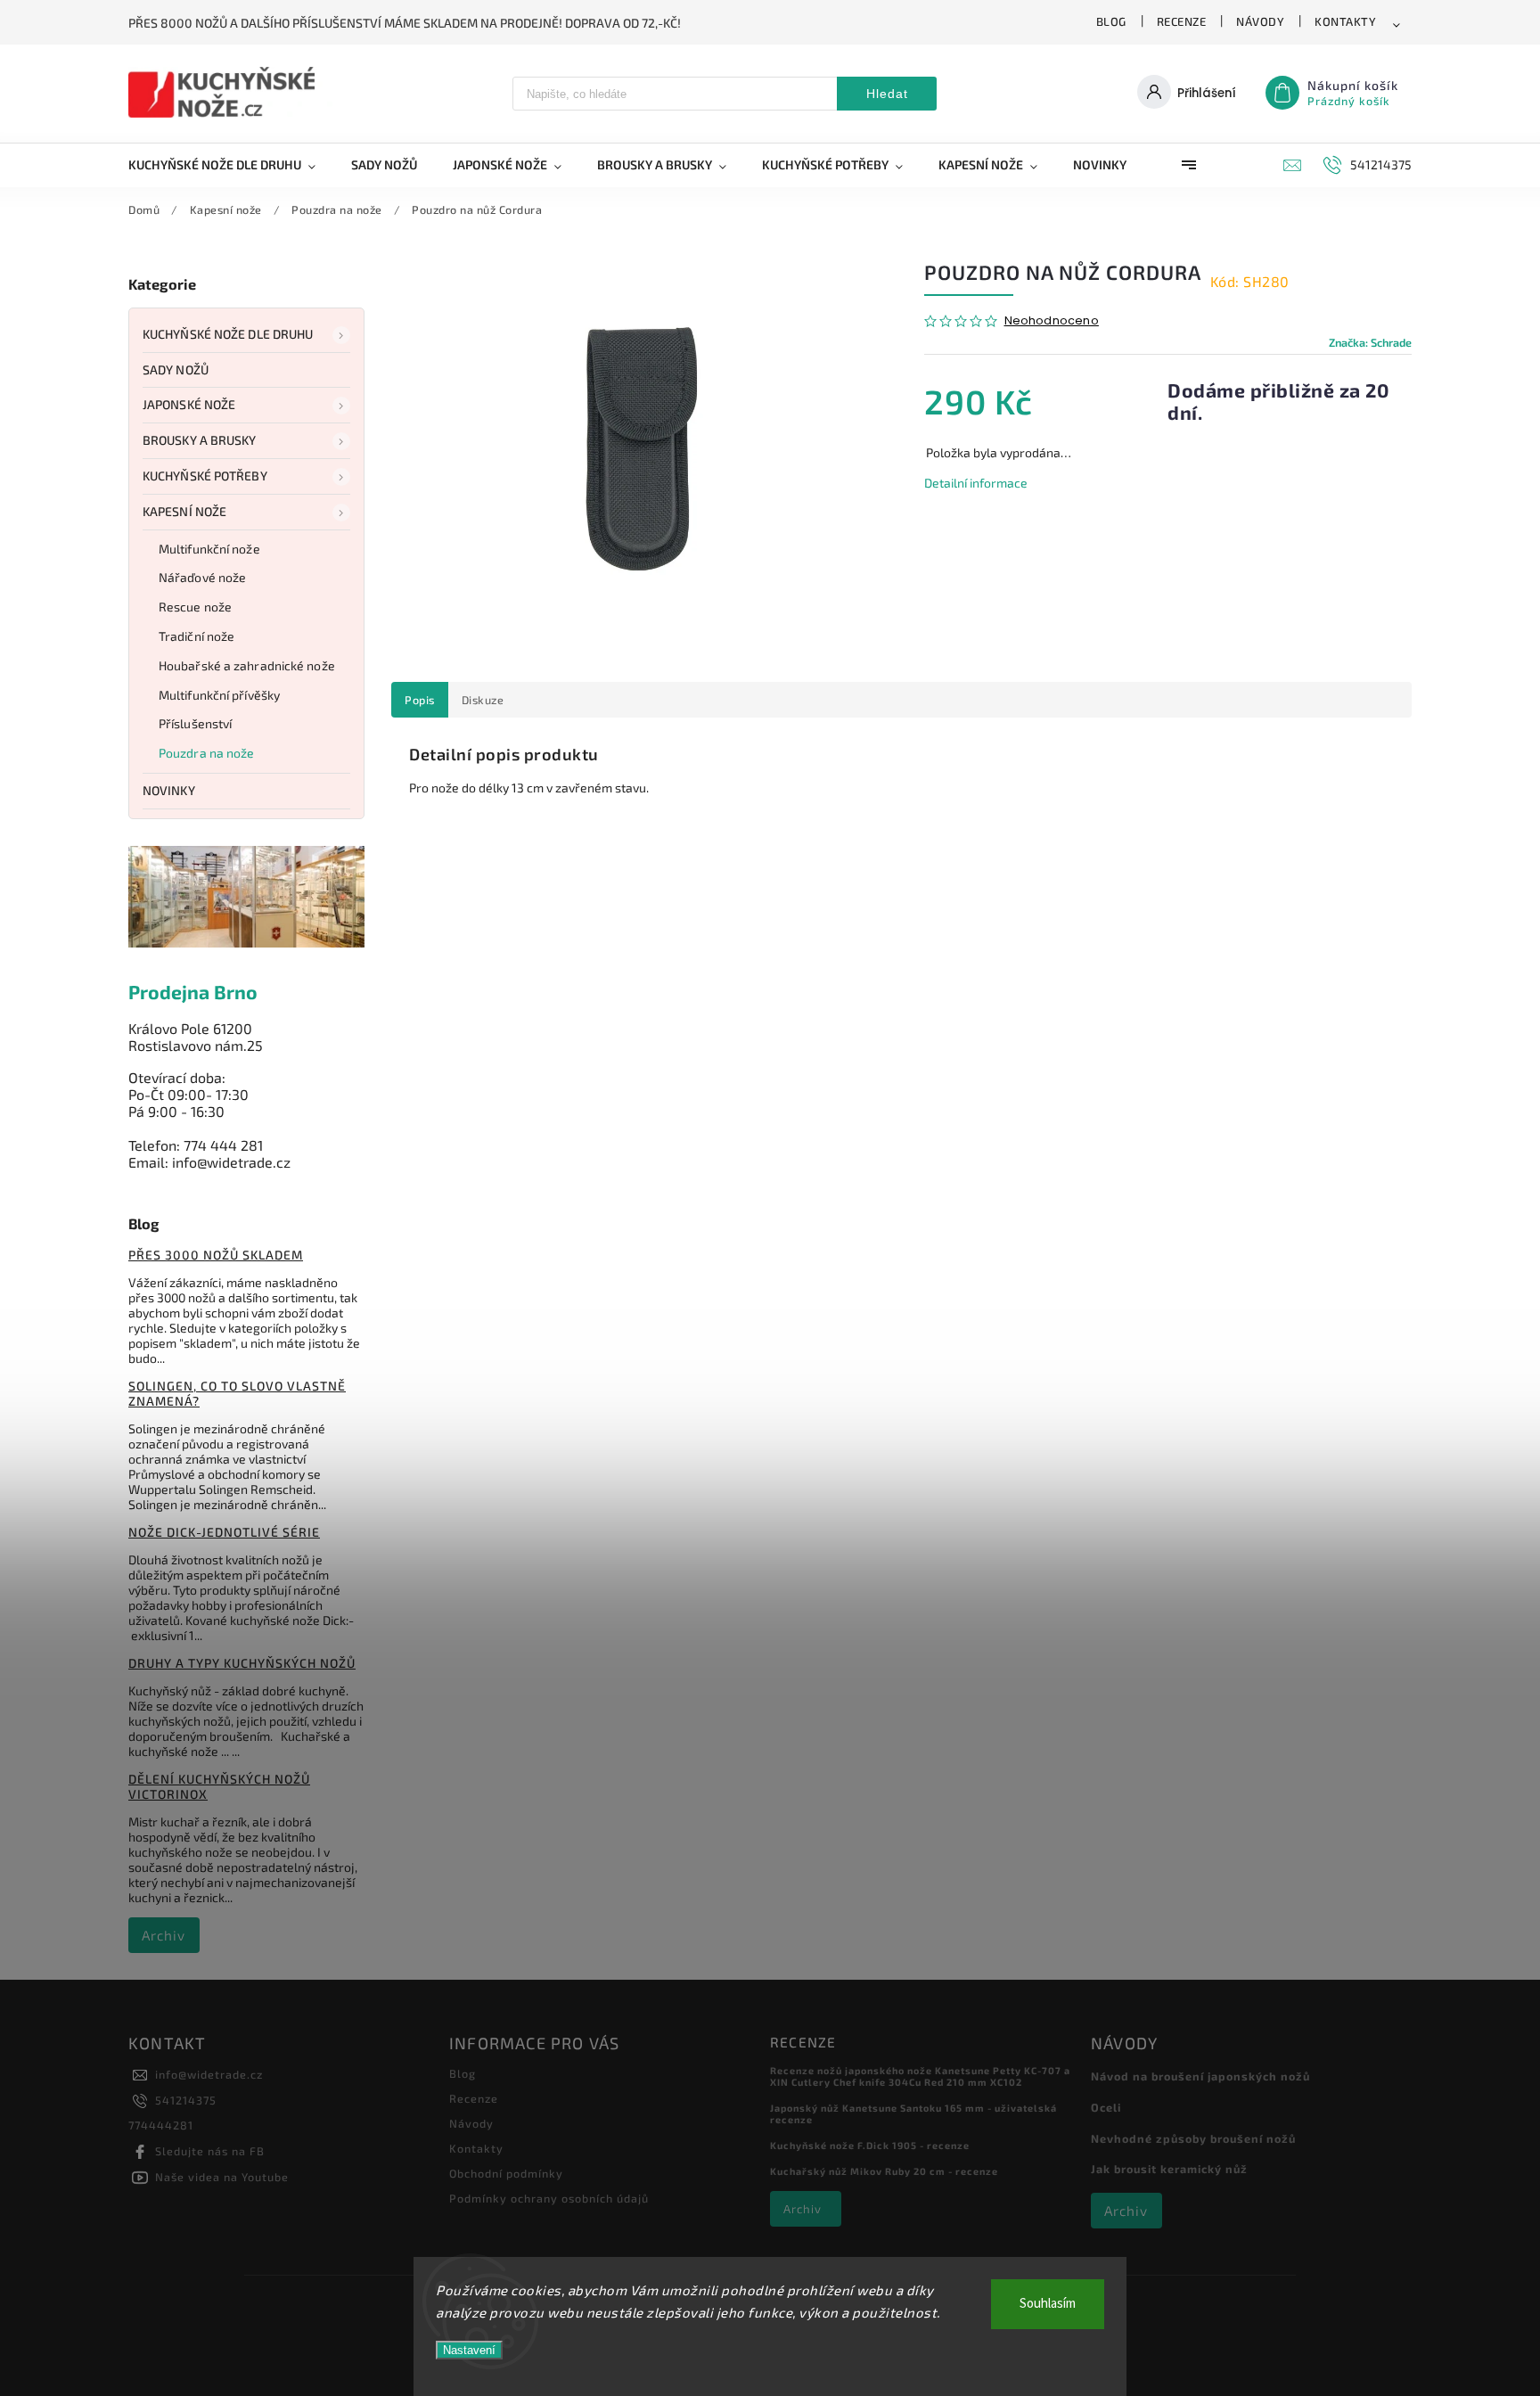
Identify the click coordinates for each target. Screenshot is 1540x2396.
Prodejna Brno (193, 992)
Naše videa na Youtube (222, 2177)
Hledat (887, 94)
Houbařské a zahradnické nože (247, 665)
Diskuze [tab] (483, 700)
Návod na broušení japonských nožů (1200, 2076)
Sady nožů (176, 369)
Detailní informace (976, 483)
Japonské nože (189, 404)
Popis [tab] (420, 700)
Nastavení (469, 2350)
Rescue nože (195, 607)
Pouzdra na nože (207, 753)
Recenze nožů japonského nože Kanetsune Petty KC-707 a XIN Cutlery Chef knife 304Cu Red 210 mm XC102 (920, 2076)
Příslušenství (195, 723)
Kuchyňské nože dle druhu (228, 334)
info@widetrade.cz (209, 2074)
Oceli (1106, 2107)
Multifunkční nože (209, 549)
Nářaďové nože (202, 577)
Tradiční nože (197, 636)
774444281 (161, 2125)
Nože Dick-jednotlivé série (224, 1532)
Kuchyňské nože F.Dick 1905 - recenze (870, 2145)
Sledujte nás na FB (210, 2151)
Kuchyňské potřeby (205, 476)
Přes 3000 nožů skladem (216, 1255)
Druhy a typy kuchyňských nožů (242, 1663)
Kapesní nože (184, 511)
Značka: (1370, 342)
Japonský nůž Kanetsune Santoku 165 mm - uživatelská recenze (913, 2113)
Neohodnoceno (1052, 321)
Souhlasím (1048, 2304)
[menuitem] (231, 165)
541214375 (186, 2100)
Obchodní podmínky (506, 2173)
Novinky (169, 790)
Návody (1260, 21)
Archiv (164, 1935)
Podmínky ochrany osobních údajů (549, 2198)
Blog (1111, 21)
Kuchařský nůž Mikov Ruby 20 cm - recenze (884, 2171)
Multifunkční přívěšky (219, 695)
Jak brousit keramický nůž (1169, 2169)
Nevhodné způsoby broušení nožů (1193, 2138)
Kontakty (1345, 21)
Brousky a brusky (200, 440)
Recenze (1182, 21)
